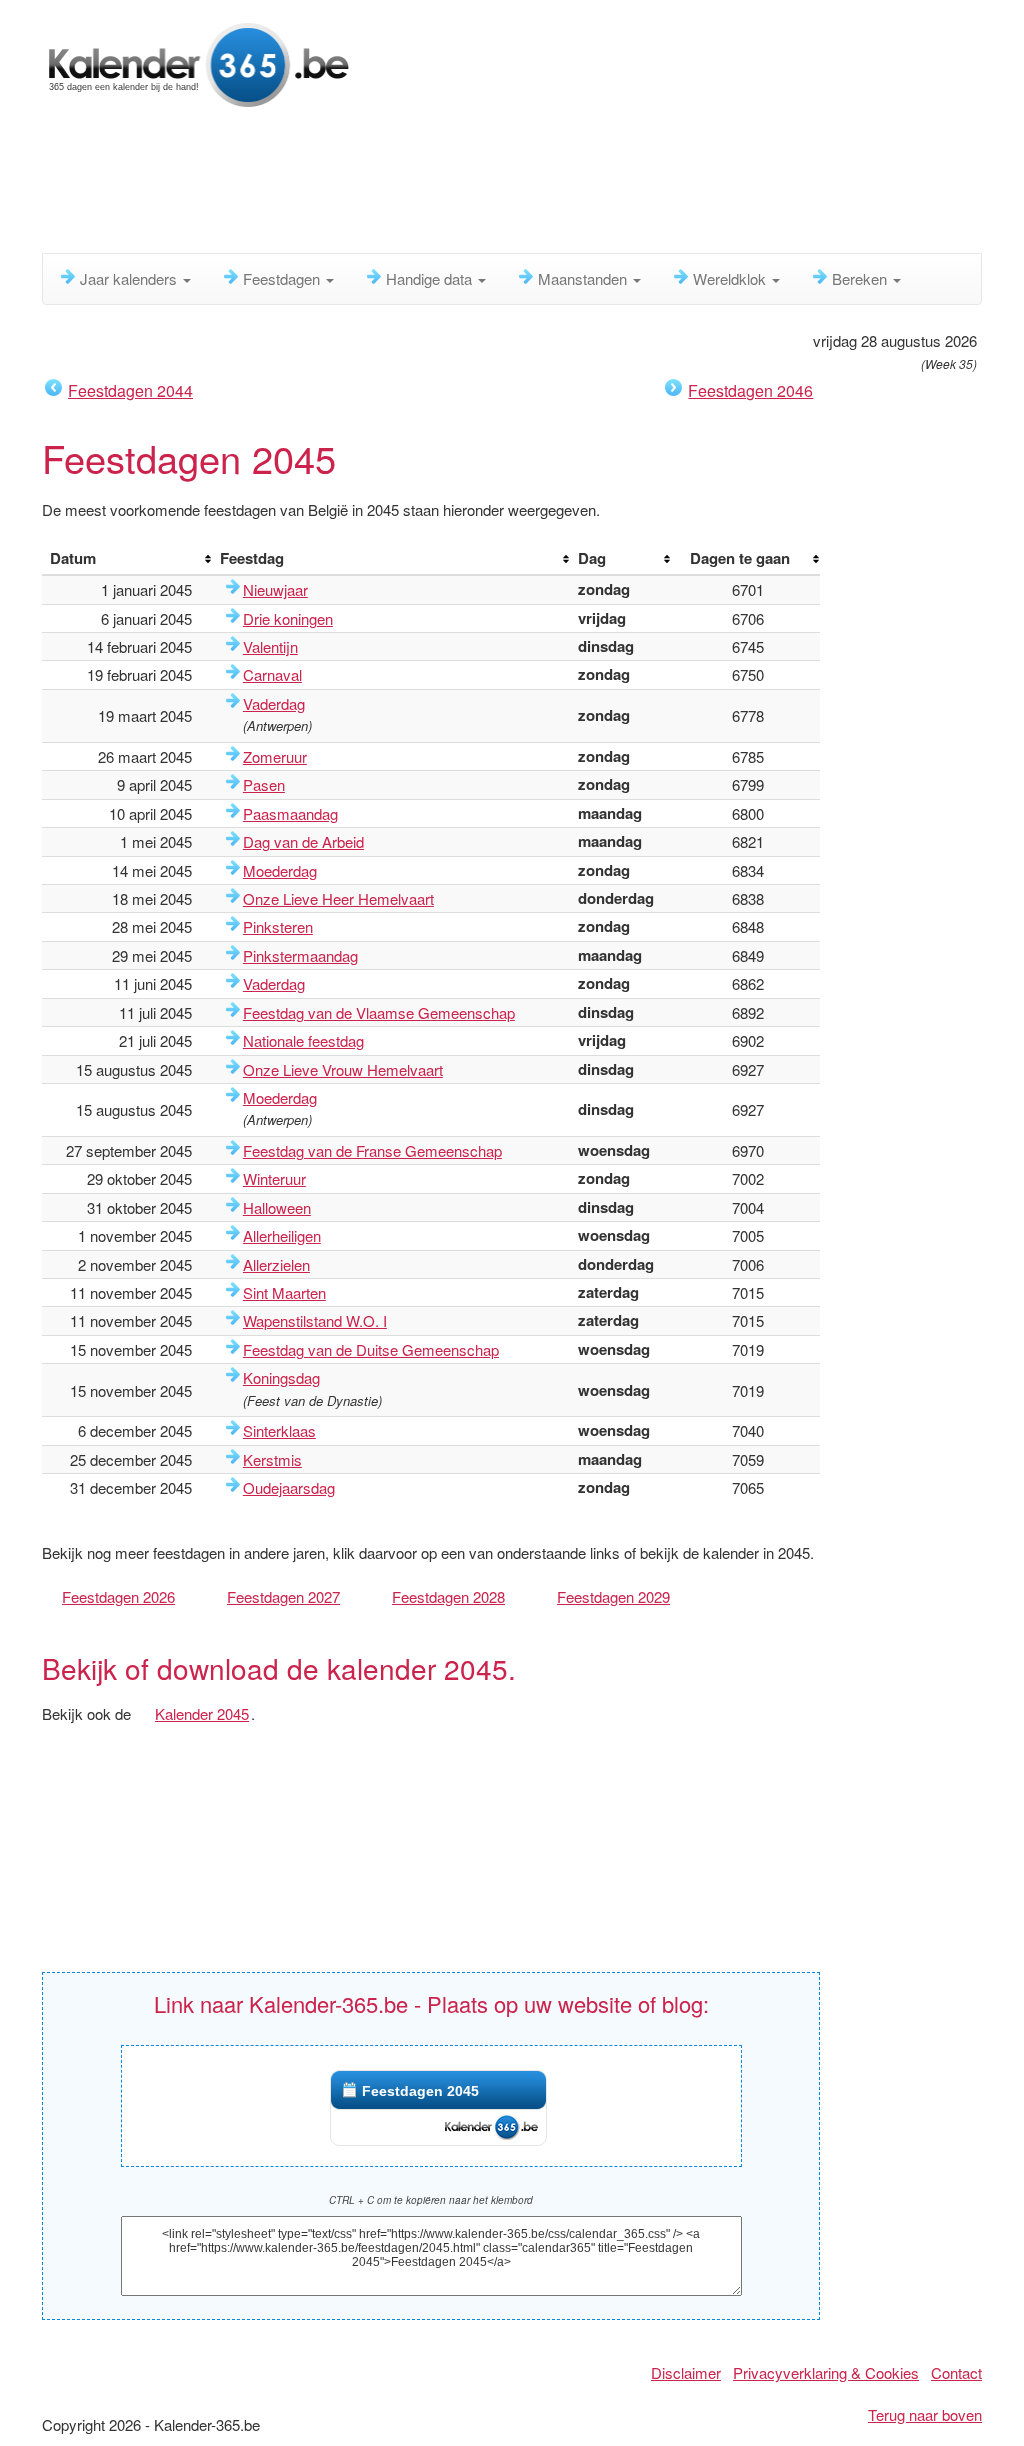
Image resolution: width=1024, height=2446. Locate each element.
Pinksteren (278, 926)
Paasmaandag (290, 813)
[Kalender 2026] (197, 62)
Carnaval (272, 674)
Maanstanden (584, 278)
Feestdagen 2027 (283, 1596)
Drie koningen (288, 618)
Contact (956, 2372)
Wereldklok (731, 278)
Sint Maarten (284, 1292)
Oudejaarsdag (289, 1487)
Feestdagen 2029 (613, 1596)
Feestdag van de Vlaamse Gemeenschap (379, 1012)
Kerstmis (272, 1459)
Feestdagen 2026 (118, 1596)
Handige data (431, 278)
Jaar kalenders (130, 278)
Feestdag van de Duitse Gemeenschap (371, 1349)
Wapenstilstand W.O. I (315, 1320)
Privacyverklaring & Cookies (826, 2372)
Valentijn (270, 646)
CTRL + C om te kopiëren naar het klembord (431, 2200)
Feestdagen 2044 (130, 390)
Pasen (264, 784)
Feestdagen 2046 (750, 390)
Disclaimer (686, 2372)
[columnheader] (127, 559)
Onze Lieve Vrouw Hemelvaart (343, 1069)
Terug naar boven (925, 2414)
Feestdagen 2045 (420, 2091)
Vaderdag (274, 703)
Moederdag (280, 870)
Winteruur (274, 1178)
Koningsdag (281, 1377)
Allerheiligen (282, 1235)
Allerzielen (276, 1264)
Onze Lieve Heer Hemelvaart (338, 898)
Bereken (861, 278)
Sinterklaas (279, 1430)
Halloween (277, 1207)
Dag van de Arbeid (303, 841)
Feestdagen (283, 278)
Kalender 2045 (202, 1713)
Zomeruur (275, 756)
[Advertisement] (527, 185)
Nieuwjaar (275, 589)
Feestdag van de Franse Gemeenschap (372, 1150)
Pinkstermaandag (300, 955)
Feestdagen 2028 (448, 1596)
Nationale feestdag (303, 1040)
